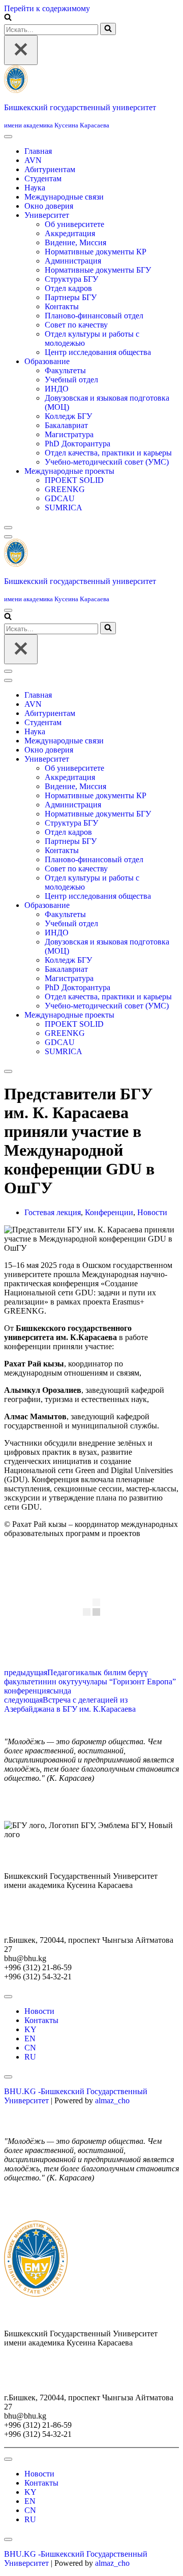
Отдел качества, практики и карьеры (108, 453)
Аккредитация (70, 233)
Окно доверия (49, 206)
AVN (33, 160)
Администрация (73, 261)
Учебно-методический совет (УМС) (107, 462)
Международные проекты (69, 471)
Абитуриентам (50, 169)
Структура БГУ (71, 279)
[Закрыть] (21, 50)
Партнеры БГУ (71, 297)
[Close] (8, 528)
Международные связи (64, 197)
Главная (38, 151)
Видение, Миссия (75, 242)
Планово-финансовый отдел (94, 316)
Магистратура (69, 434)
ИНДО (57, 389)
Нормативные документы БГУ (98, 270)
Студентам (43, 178)
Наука (35, 188)
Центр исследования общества (98, 352)
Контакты (62, 306)
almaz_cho (112, 2100)
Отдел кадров (68, 288)
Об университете (74, 224)
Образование (47, 361)
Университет (47, 215)
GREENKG (65, 489)
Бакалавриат (66, 425)
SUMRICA (64, 508)
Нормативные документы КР (96, 252)
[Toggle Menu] (8, 137)
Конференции (109, 1212)
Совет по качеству (76, 325)
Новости (152, 1212)
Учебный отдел (71, 380)
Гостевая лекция (53, 1212)
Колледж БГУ (68, 416)
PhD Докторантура (78, 444)
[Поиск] (8, 18)
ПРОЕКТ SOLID (74, 480)
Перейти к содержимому (47, 8)
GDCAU (60, 498)
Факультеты (65, 370)
